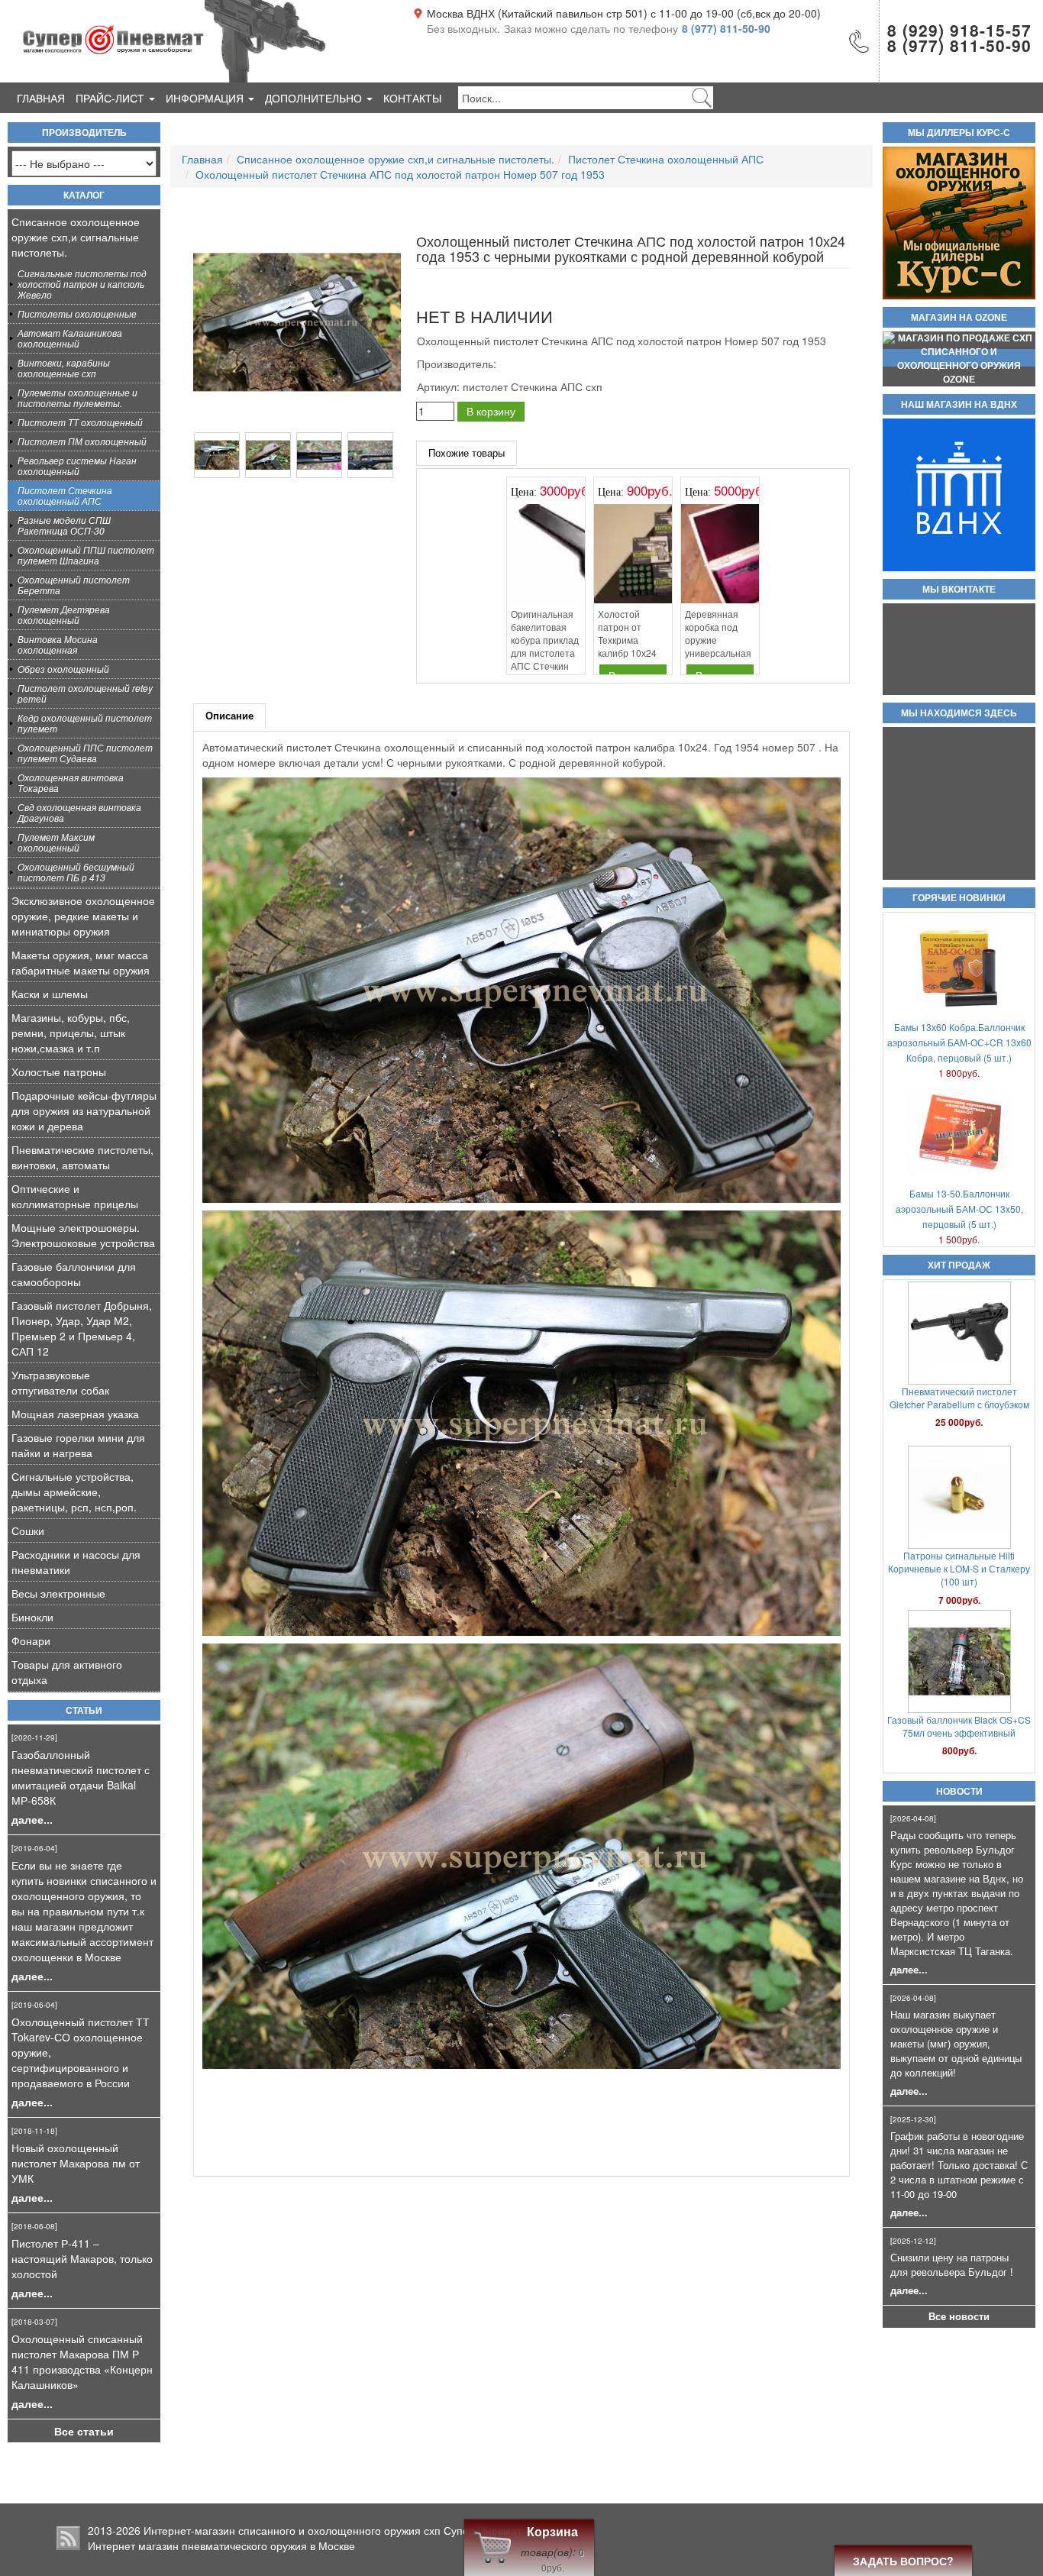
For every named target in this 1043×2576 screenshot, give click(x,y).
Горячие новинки (959, 898)
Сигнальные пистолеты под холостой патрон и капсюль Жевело (82, 284)
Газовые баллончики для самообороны (74, 1274)
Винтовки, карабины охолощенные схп (64, 368)
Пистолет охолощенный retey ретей (85, 693)
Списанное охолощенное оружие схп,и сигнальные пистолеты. (76, 237)
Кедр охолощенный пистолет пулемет (85, 723)
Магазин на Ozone (959, 318)
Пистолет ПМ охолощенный (82, 441)
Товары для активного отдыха (67, 1672)
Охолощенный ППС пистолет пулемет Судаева (85, 753)
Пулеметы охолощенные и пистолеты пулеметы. (77, 398)
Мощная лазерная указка (75, 1414)
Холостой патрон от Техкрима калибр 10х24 (627, 633)
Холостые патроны (59, 1071)
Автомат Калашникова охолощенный (70, 338)
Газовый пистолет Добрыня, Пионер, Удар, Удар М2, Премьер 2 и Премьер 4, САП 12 (82, 1328)
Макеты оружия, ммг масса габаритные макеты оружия (81, 962)
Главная (41, 98)
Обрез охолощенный (63, 669)
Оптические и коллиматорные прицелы (75, 1196)
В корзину (491, 411)
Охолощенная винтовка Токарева (71, 782)
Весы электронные (58, 1593)
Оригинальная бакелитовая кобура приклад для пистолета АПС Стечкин (545, 640)
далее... (32, 1819)
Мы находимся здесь (959, 713)
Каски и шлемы (50, 994)
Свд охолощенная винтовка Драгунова (79, 812)
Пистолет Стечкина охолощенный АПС (65, 495)
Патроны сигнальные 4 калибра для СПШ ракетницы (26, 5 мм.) (959, 1562)
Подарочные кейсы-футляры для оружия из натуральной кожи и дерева (84, 1110)
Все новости (959, 2316)
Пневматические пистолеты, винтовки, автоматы (82, 1157)
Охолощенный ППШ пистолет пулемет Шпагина (86, 555)
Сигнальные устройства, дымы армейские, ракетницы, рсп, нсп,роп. (74, 1492)
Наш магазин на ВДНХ (959, 405)
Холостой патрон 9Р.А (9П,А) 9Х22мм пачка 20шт (959, 1726)
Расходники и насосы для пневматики (76, 1562)
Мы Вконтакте (959, 590)
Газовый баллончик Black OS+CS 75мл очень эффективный (959, 1398)
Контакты (412, 98)
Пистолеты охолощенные (77, 314)
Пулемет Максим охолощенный (56, 842)
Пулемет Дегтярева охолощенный (64, 614)
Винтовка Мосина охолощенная (58, 644)
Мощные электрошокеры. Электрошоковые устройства (83, 1235)
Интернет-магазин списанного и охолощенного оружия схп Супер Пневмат (333, 2530)
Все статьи (84, 2431)
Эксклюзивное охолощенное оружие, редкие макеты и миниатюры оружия (83, 916)
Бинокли (32, 1617)
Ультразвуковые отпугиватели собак (60, 1382)
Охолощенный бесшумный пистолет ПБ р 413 (76, 872)
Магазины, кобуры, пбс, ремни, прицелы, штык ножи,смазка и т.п (71, 1033)
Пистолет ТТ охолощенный (80, 422)
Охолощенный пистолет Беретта (74, 585)
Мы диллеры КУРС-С (959, 133)
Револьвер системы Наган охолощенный (77, 465)
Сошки (28, 1530)
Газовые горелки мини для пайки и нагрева (78, 1445)
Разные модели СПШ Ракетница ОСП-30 (64, 525)
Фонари (31, 1640)
